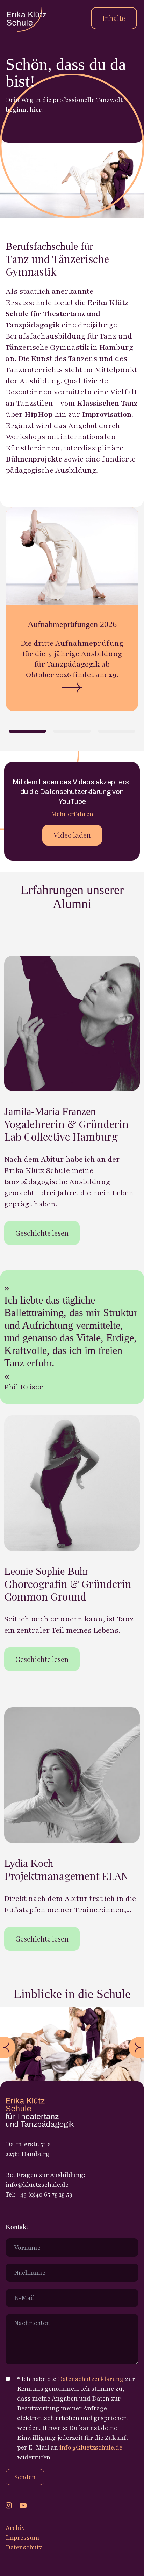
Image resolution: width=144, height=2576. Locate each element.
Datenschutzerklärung (91, 2379)
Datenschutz (24, 2547)
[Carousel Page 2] (72, 731)
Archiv (15, 2528)
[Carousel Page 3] (117, 731)
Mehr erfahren (72, 814)
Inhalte (114, 18)
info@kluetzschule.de (91, 2447)
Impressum (23, 2538)
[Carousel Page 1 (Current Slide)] (27, 731)
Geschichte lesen (42, 1233)
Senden (25, 2477)
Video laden (72, 835)
